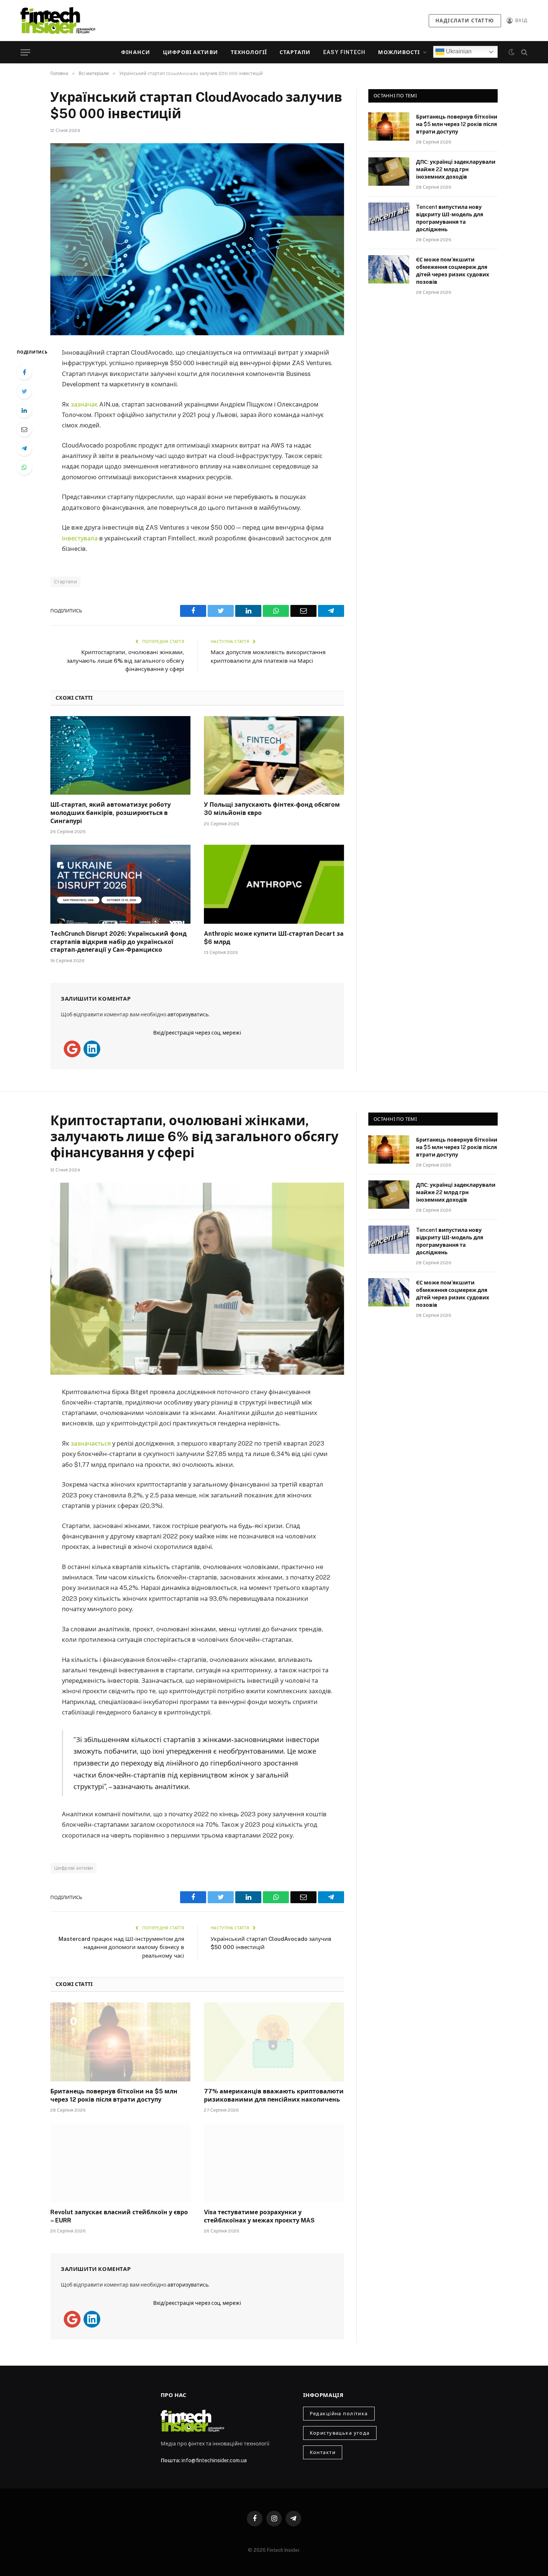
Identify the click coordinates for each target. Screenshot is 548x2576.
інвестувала (80, 538)
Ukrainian (458, 51)
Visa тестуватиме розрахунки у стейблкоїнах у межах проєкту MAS (259, 2216)
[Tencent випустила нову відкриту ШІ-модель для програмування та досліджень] (389, 217)
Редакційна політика (339, 2414)
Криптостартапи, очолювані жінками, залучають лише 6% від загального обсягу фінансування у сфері (125, 661)
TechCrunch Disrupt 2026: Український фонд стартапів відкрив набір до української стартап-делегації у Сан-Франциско (119, 942)
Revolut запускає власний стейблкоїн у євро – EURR (119, 2216)
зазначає (84, 404)
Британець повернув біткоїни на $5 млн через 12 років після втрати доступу (457, 124)
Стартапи (295, 52)
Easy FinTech (344, 52)
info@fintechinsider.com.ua (214, 2460)
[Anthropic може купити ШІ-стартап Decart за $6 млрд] (274, 884)
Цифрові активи (190, 52)
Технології (249, 52)
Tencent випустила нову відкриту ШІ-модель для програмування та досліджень (450, 218)
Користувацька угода (340, 2433)
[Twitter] (24, 391)
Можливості (399, 52)
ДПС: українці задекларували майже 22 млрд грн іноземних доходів (456, 169)
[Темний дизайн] (511, 52)
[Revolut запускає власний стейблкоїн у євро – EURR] (120, 2163)
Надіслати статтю (465, 21)
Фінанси (136, 52)
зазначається (91, 1443)
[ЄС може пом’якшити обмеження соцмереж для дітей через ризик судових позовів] (389, 269)
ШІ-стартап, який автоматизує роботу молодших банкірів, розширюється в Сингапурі (111, 813)
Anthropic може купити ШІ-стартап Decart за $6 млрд (274, 938)
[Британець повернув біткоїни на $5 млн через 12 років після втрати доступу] (389, 126)
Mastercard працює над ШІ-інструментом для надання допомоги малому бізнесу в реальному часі (121, 1947)
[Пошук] (524, 52)
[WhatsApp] (24, 467)
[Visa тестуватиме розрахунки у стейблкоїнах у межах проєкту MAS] (274, 2163)
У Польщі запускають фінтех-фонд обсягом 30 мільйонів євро (272, 809)
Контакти (323, 2452)
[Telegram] (24, 448)
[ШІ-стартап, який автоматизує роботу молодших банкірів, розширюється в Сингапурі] (120, 756)
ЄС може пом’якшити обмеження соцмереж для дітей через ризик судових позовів (453, 271)
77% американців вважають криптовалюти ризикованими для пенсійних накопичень (274, 2095)
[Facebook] (24, 372)
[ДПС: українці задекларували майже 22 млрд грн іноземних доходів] (389, 172)
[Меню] (25, 52)
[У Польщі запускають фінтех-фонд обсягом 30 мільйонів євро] (274, 756)
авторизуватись (188, 1014)
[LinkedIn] (24, 410)
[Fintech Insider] (58, 20)
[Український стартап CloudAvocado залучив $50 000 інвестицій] (197, 239)
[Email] (24, 429)
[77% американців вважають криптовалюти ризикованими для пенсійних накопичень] (274, 2042)
